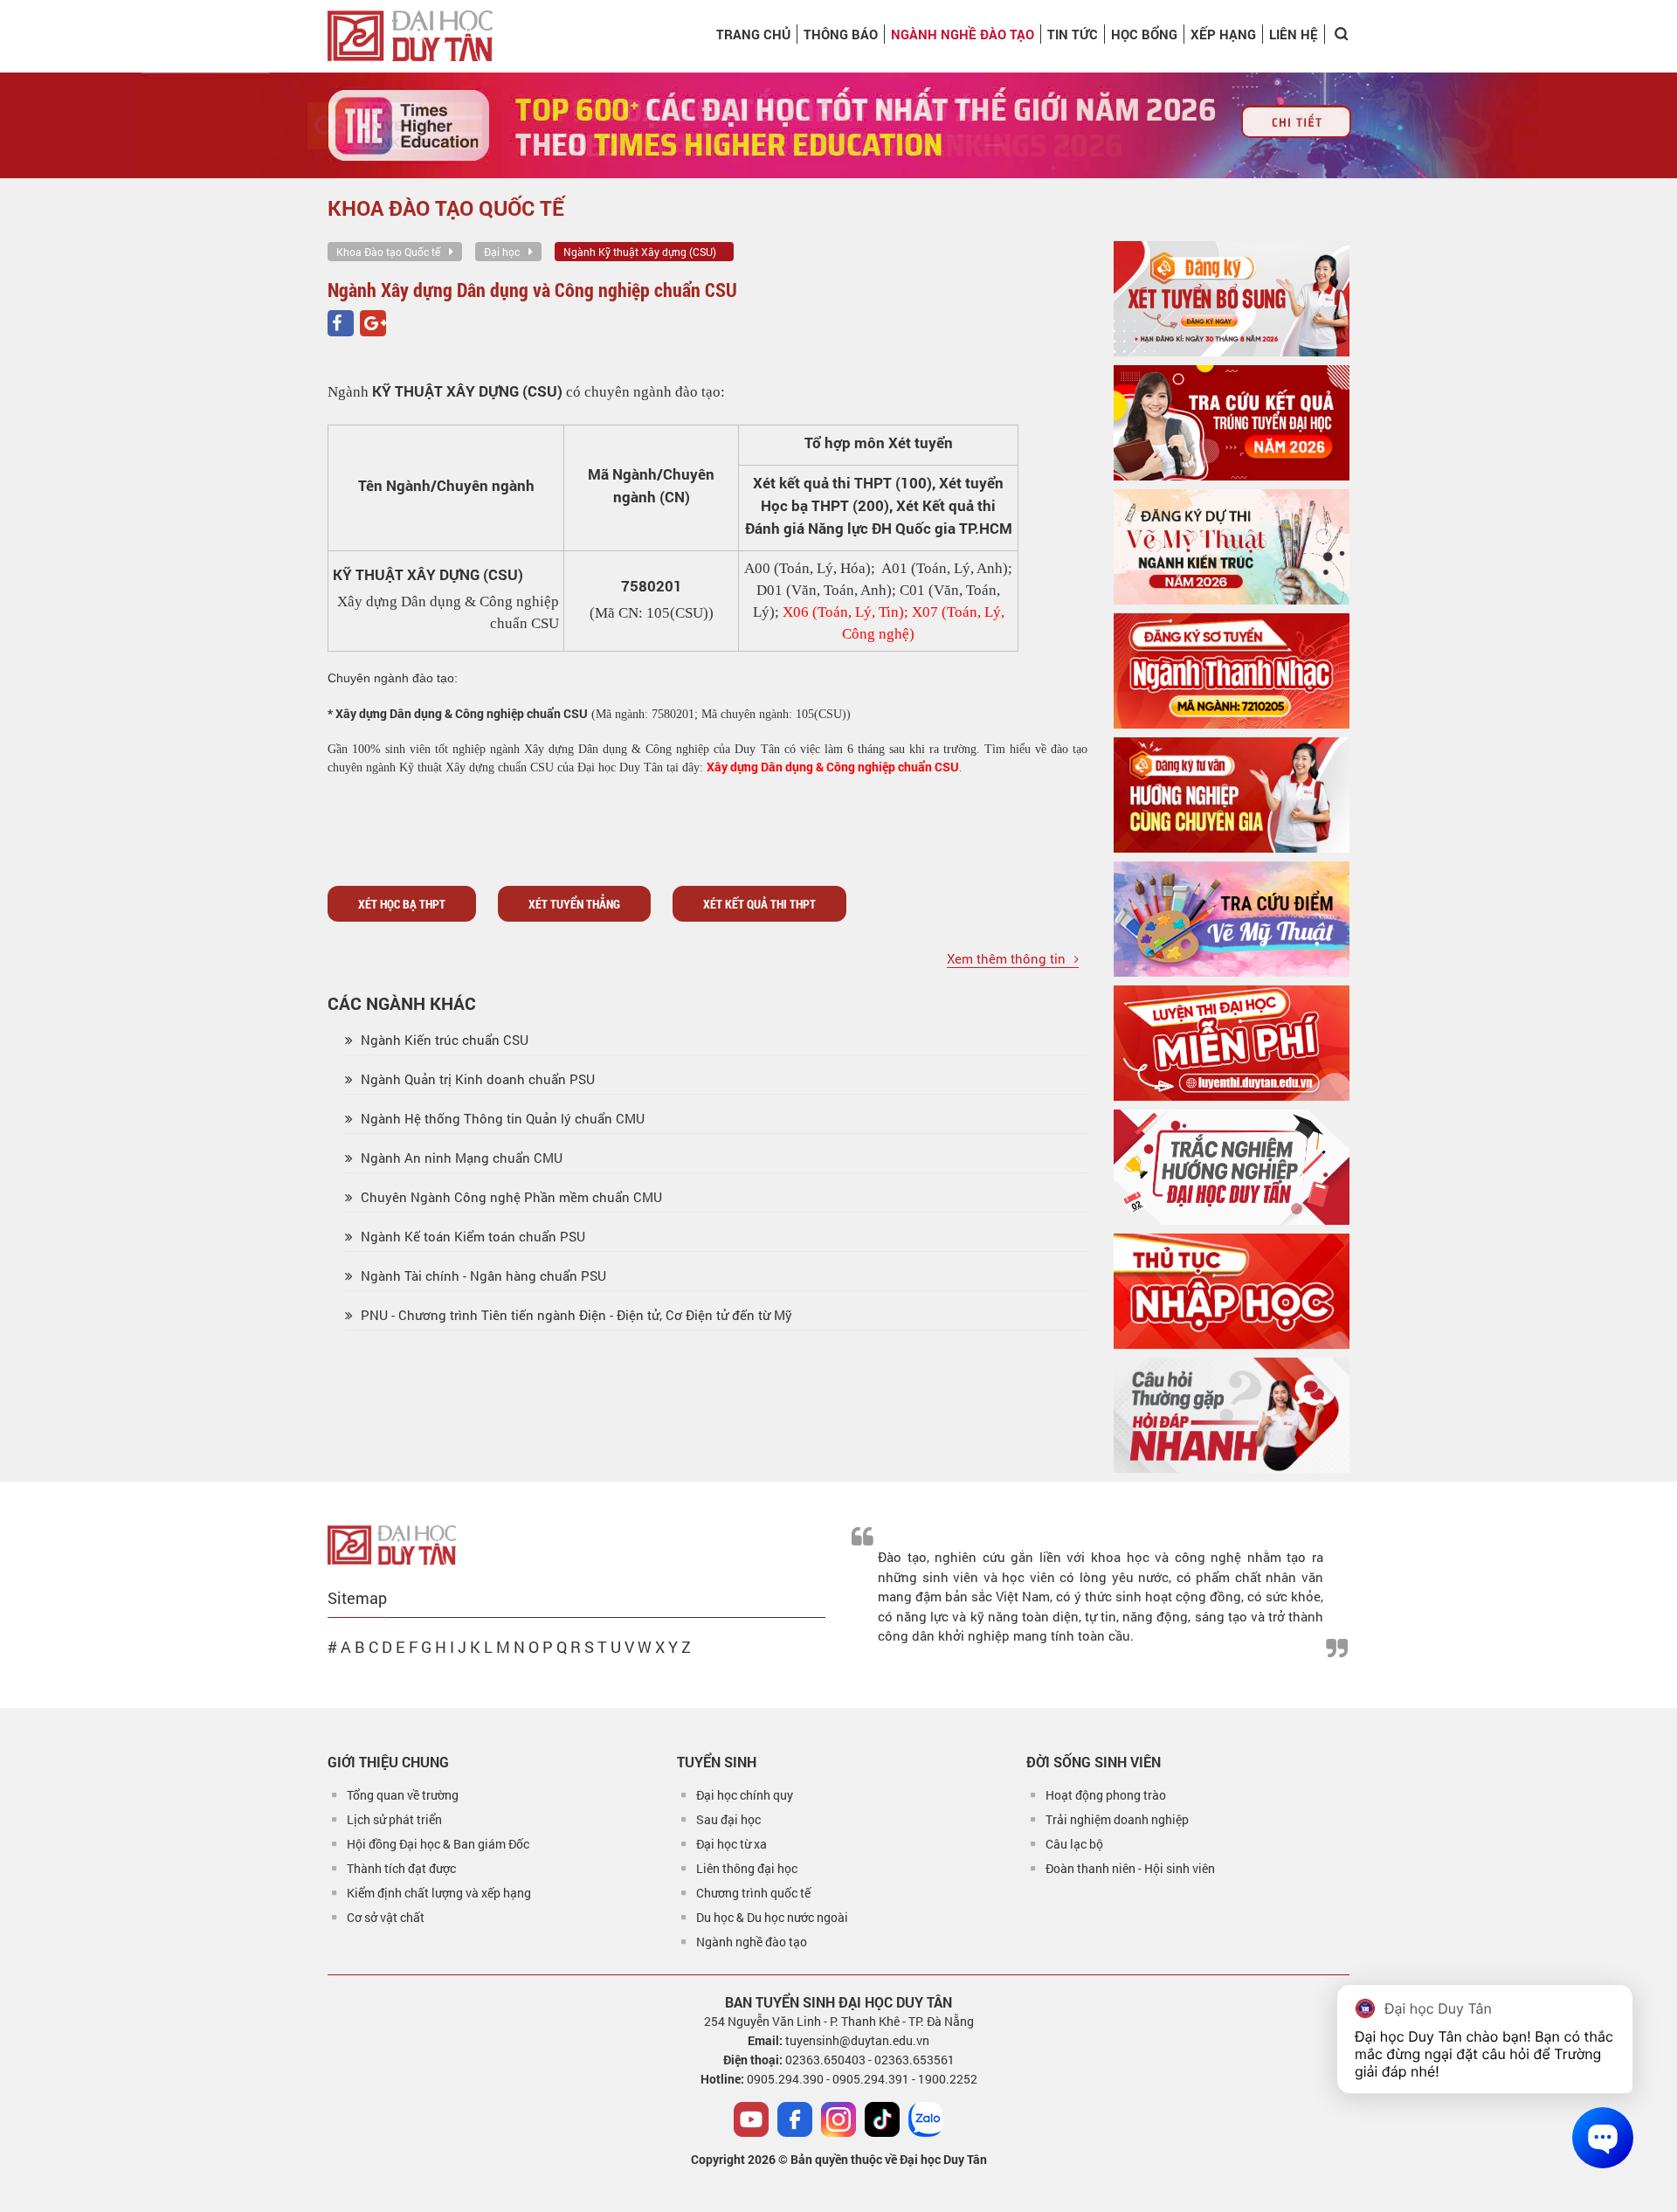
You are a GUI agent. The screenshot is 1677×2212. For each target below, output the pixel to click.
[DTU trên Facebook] (795, 2119)
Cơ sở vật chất (386, 1917)
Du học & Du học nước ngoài (772, 1917)
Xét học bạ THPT (402, 904)
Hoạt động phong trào (1106, 1795)
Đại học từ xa (732, 1844)
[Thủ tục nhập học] (1232, 1291)
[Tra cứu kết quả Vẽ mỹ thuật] (1232, 919)
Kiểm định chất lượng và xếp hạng (439, 1893)
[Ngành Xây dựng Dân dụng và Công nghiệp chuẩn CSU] (341, 323)
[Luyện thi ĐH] (1232, 1043)
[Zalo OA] (926, 2119)
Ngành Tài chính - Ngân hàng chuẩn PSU (482, 1275)
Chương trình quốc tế (753, 1893)
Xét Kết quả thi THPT (759, 904)
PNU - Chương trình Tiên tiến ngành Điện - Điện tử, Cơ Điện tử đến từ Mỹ (575, 1315)
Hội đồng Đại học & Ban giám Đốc (438, 1844)
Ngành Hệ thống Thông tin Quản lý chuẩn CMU (501, 1118)
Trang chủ (753, 34)
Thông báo (841, 34)
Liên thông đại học (747, 1868)
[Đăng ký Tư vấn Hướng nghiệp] (1232, 795)
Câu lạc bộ (1074, 1844)
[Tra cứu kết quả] (1232, 423)
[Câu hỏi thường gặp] (1232, 1415)
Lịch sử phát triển (394, 1819)
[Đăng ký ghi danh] (1232, 299)
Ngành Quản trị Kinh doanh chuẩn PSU (476, 1079)
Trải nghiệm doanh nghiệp (1117, 1819)
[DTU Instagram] (838, 2119)
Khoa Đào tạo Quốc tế (388, 252)
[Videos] (751, 2119)
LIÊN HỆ (1294, 34)
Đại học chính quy (745, 1795)
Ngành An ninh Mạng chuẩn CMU (460, 1158)
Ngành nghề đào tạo (752, 1942)
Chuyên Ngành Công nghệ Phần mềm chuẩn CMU (510, 1197)
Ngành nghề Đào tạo (963, 34)
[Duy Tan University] (410, 36)
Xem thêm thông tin (1006, 958)
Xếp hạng (1223, 34)
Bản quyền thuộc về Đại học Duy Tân (889, 2159)
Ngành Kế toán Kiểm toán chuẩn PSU (471, 1236)
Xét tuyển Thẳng (574, 904)
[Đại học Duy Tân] (392, 1544)
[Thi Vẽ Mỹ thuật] (1232, 547)
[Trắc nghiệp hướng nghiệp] (1232, 1167)
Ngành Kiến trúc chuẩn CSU (443, 1040)
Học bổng (1144, 34)
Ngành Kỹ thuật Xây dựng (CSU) (640, 252)
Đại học (502, 252)
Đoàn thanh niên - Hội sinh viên (1130, 1868)
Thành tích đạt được (401, 1868)
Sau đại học (728, 1819)
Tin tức (1073, 34)
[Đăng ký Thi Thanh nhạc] (1232, 671)
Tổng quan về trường (403, 1795)
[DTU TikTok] (882, 2119)
